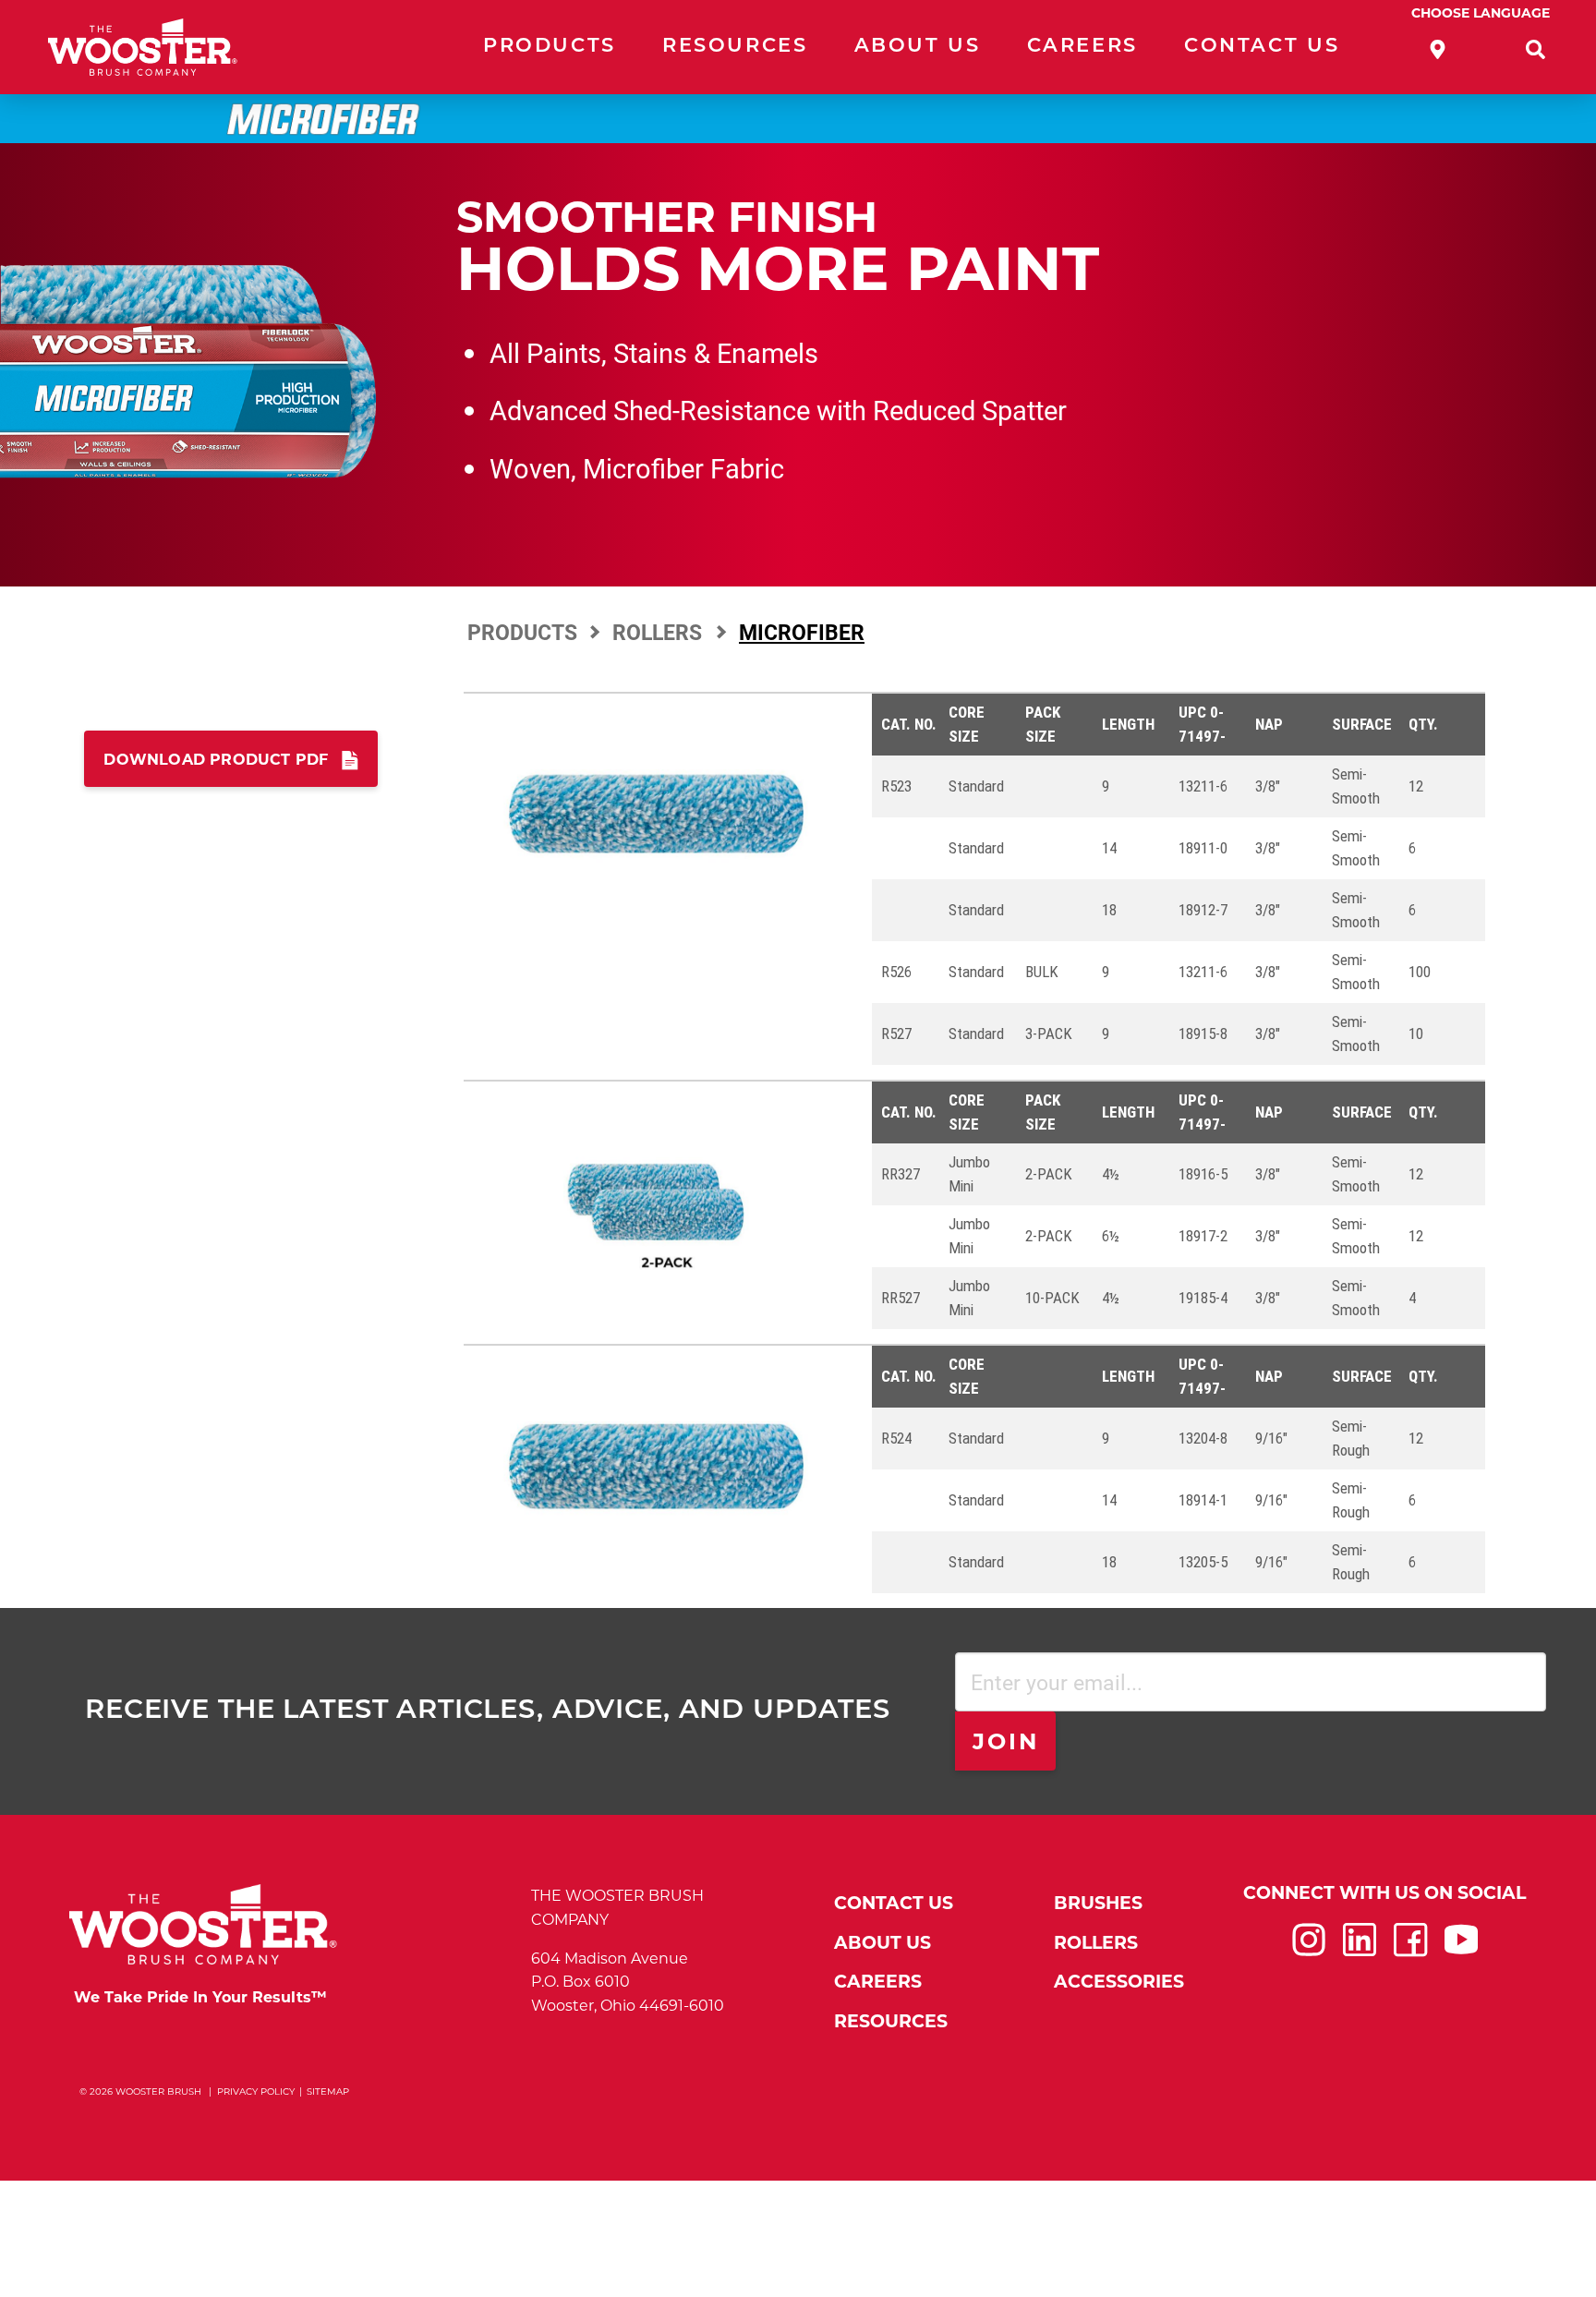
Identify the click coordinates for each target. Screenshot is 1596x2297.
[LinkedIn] (1360, 1948)
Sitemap (328, 2091)
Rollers (660, 632)
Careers (1082, 47)
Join (1006, 1741)
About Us (918, 47)
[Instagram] (1309, 1948)
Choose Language (1481, 13)
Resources (735, 47)
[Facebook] (1410, 1948)
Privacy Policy (256, 2091)
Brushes (1098, 1903)
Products (550, 47)
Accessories (1119, 1982)
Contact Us (1262, 47)
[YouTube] (1461, 1948)
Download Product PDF (216, 760)
